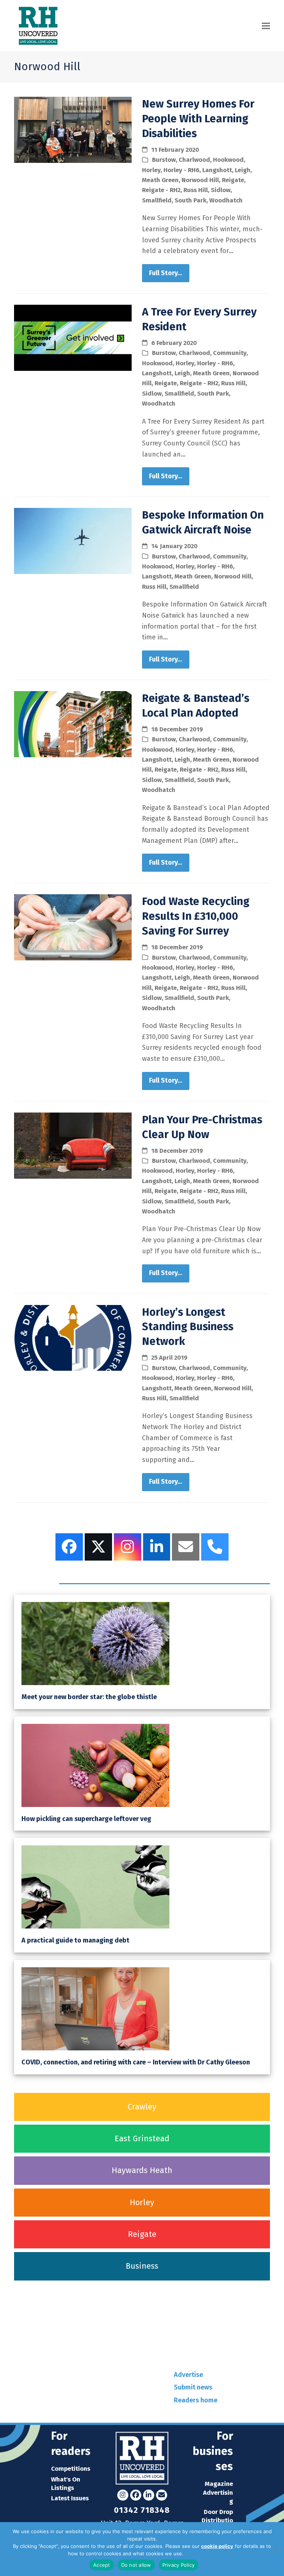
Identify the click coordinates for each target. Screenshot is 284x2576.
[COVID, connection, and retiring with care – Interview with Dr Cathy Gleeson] (95, 2008)
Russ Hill (196, 190)
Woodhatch (226, 200)
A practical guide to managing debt (75, 1940)
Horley (151, 170)
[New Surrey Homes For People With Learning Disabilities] (73, 129)
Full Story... (165, 273)
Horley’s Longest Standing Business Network (188, 1327)
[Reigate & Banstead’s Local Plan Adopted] (73, 724)
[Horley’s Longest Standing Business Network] (73, 1337)
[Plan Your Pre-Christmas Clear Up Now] (73, 1145)
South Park (190, 200)
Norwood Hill (200, 180)
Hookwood (228, 160)
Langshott (217, 170)
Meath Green (160, 180)
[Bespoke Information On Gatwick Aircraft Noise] (73, 541)
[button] (266, 26)
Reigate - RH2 (161, 190)
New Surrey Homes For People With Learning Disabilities (198, 119)
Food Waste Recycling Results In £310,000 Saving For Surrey (196, 916)
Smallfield (157, 200)
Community (230, 353)
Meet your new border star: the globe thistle (89, 1697)
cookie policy (217, 2546)
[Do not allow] (275, 2549)
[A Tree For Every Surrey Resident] (73, 337)
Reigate (233, 180)
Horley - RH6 (181, 170)
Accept (102, 2565)
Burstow (164, 160)
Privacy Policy (200, 2553)
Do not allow (136, 2565)
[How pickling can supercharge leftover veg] (95, 1765)
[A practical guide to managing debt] (95, 1887)
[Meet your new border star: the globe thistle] (95, 1643)
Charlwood (194, 160)
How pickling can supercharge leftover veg (86, 1819)
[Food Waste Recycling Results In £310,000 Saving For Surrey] (73, 927)
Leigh (243, 170)
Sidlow (221, 190)
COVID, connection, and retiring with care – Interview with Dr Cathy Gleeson (136, 2062)
